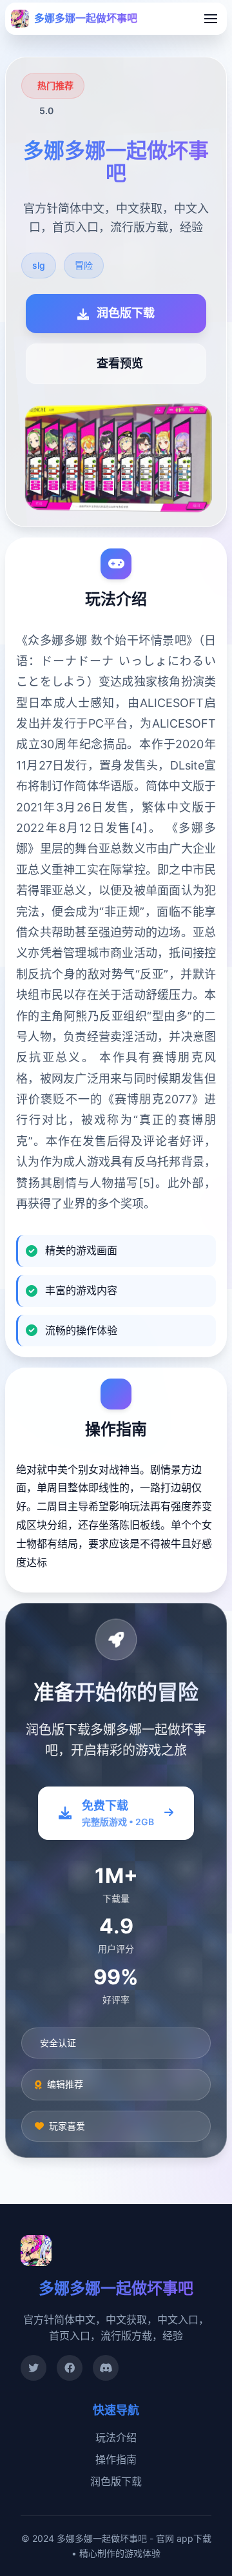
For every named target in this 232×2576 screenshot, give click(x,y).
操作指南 (116, 2459)
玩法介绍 (116, 2437)
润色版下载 (116, 2481)
